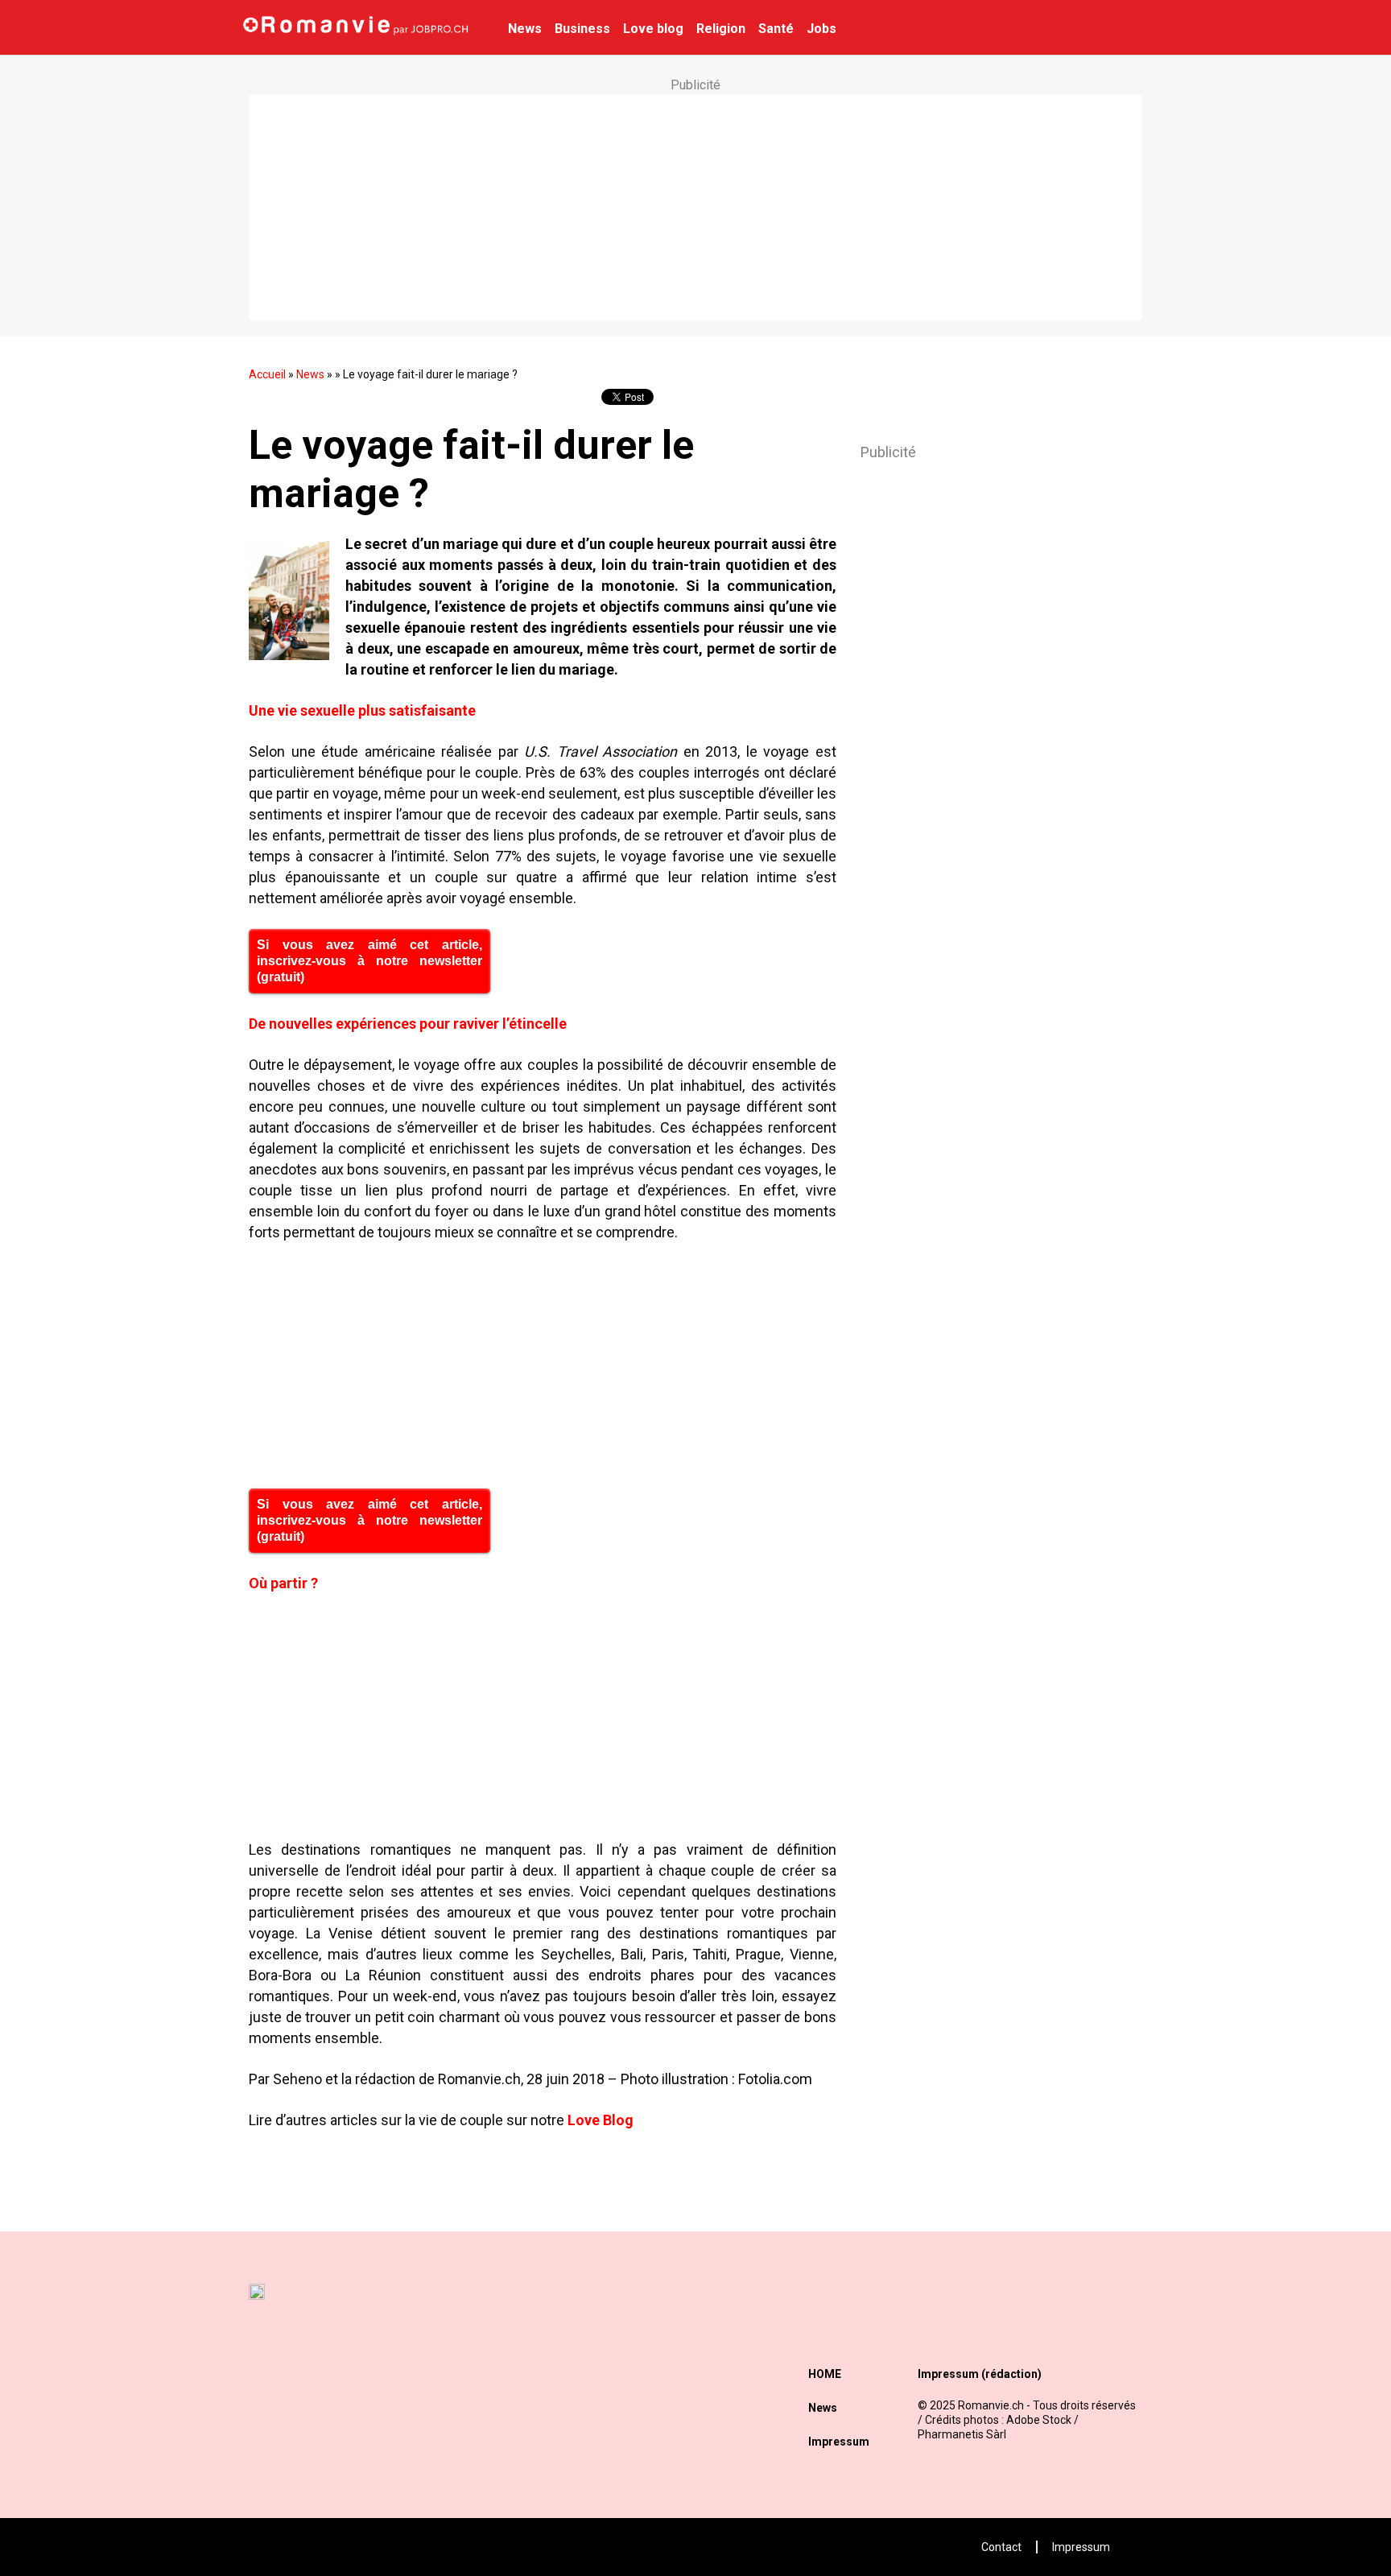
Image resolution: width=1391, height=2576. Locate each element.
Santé (776, 29)
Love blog (653, 29)
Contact (1001, 2547)
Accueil (267, 374)
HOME (825, 2374)
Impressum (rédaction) (980, 2374)
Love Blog (601, 2120)
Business (582, 29)
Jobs (821, 29)
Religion (721, 29)
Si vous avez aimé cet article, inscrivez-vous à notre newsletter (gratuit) (369, 961)
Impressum (839, 2442)
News (525, 29)
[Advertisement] (695, 208)
